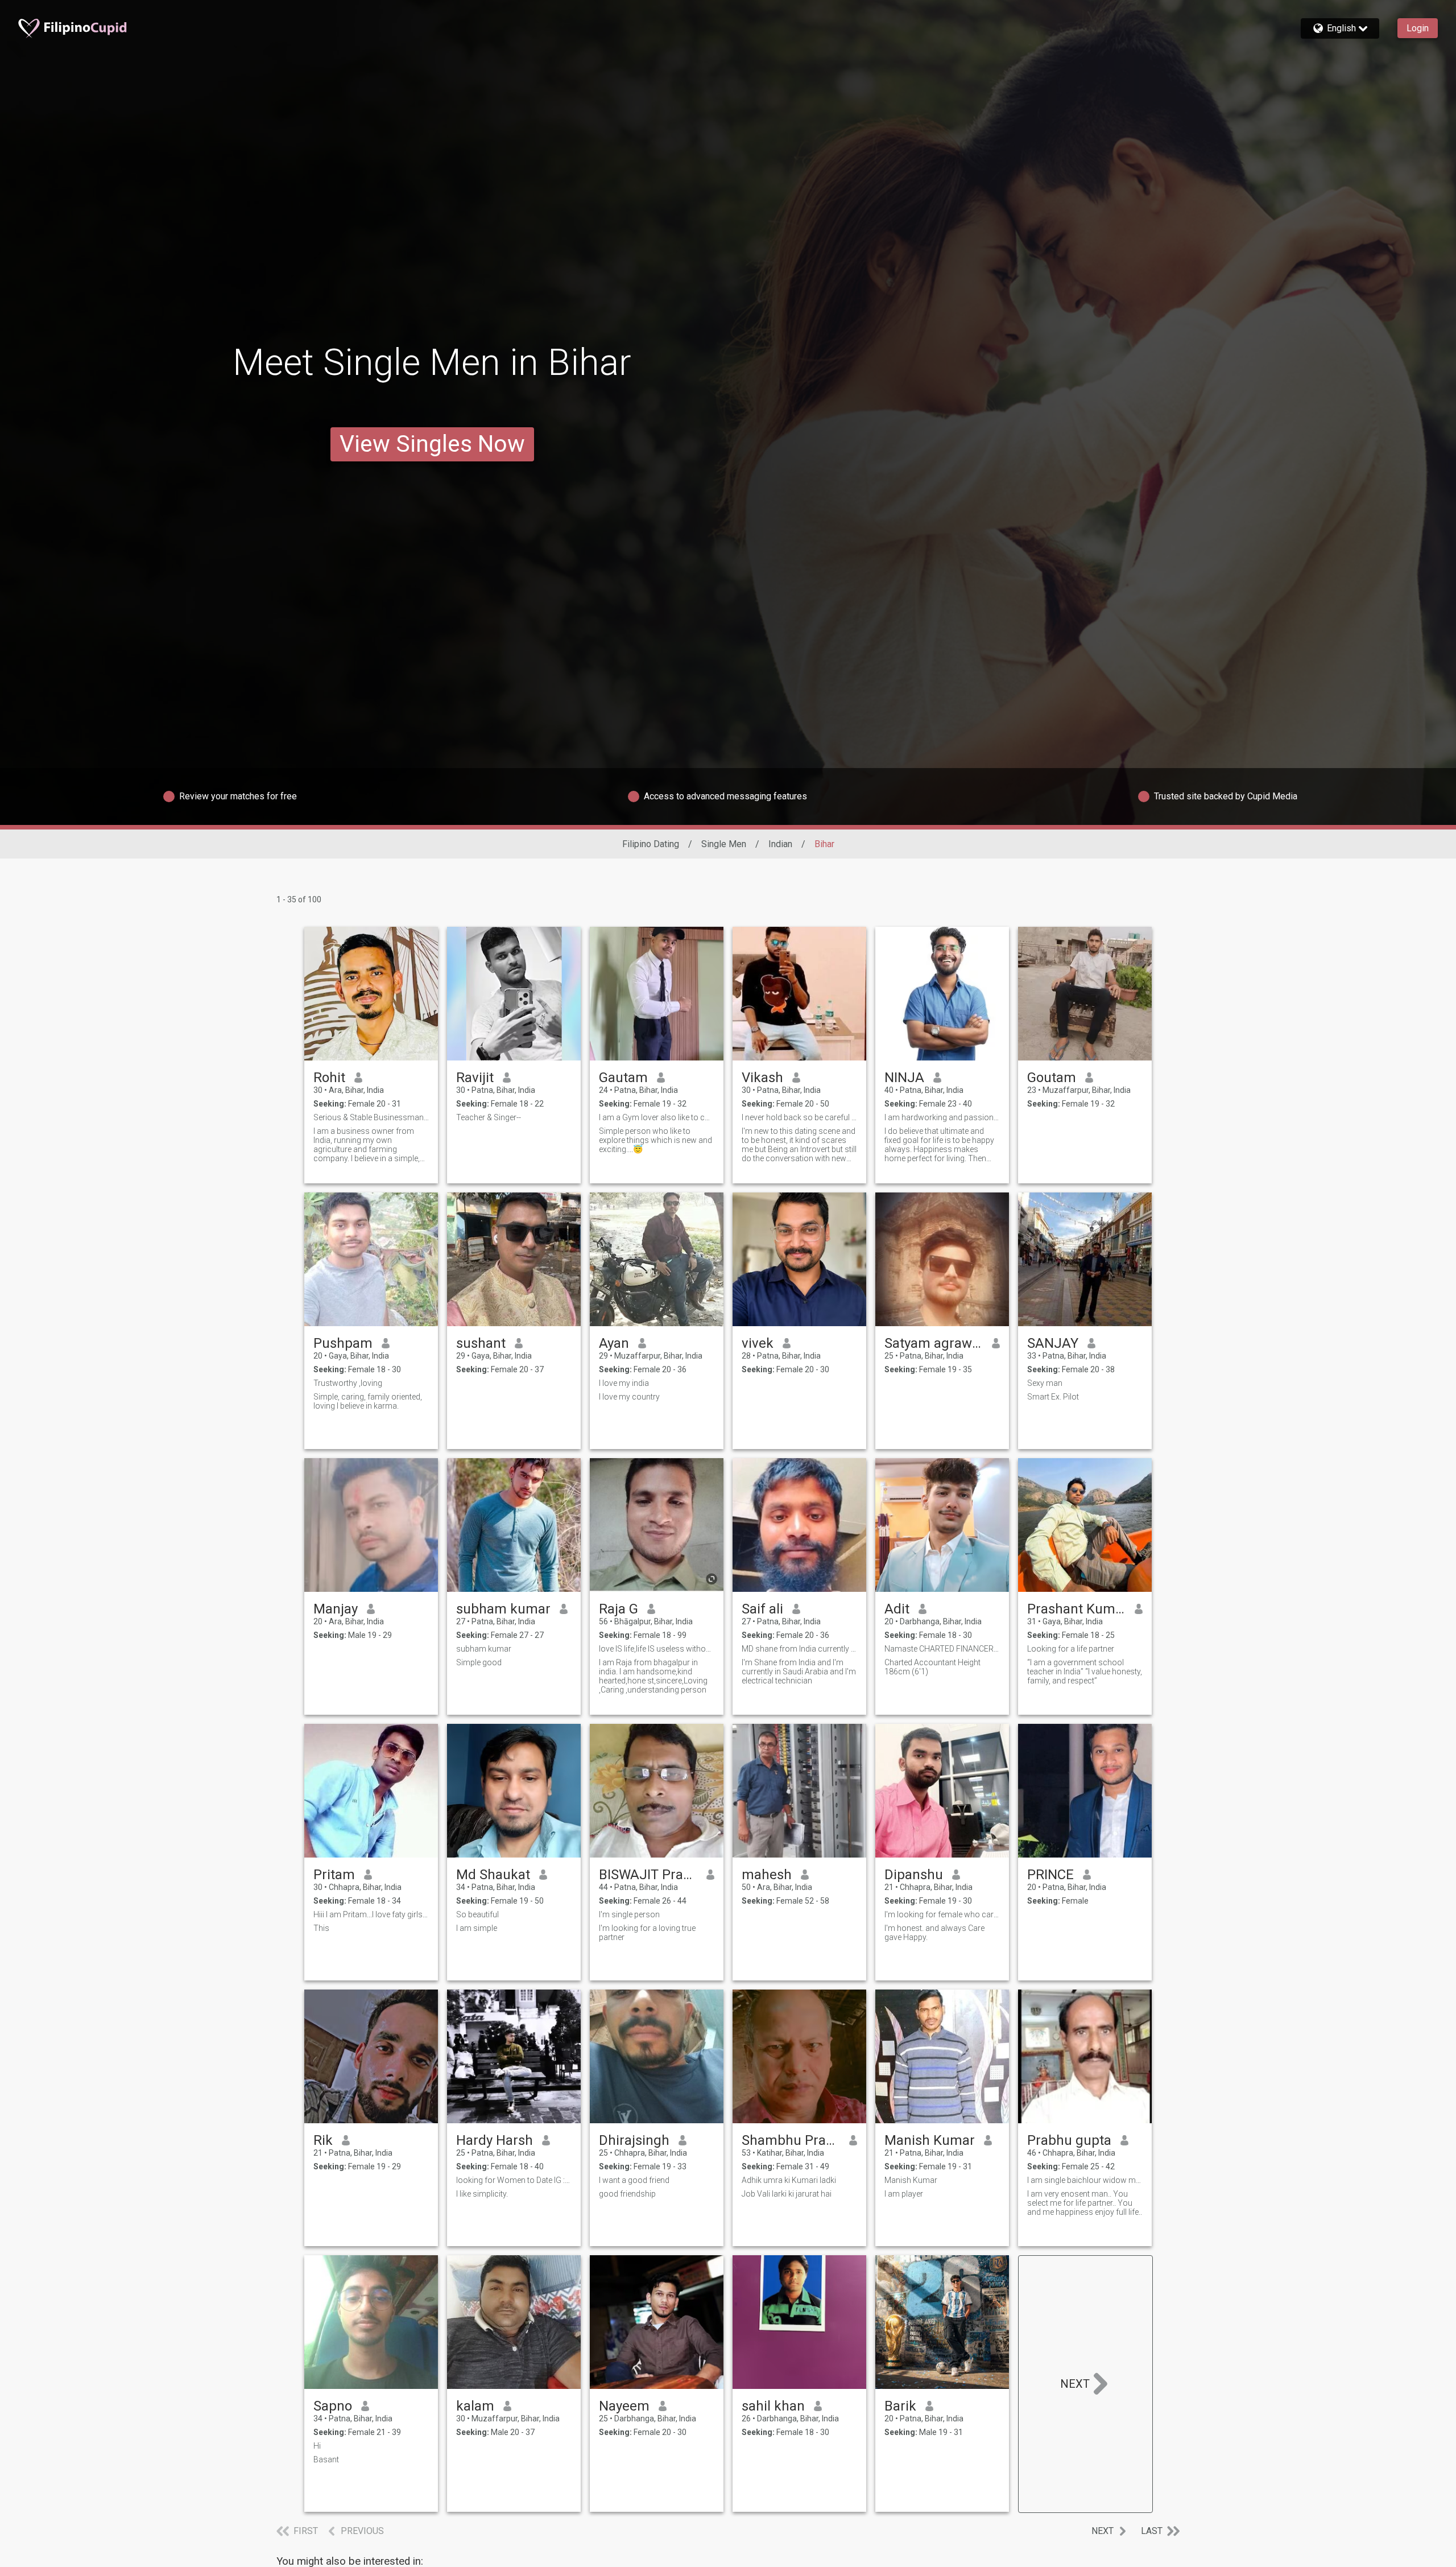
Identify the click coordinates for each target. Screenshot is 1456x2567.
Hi (317, 2446)
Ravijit (475, 1078)
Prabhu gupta (1069, 2140)
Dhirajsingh (634, 2140)
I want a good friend (634, 2180)
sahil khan (773, 2406)
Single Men (724, 844)
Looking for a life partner (1071, 1649)
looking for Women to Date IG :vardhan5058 (514, 2180)
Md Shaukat (493, 1875)
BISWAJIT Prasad (648, 1875)
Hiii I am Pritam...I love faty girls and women (371, 1914)
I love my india (624, 1383)
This (321, 1928)
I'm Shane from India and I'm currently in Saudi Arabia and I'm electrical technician (799, 1672)
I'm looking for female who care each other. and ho (942, 1914)
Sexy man (1045, 1383)
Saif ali (762, 1609)
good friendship (627, 2194)
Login (1418, 28)
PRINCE (1050, 1875)
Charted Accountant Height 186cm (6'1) (932, 1667)
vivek (758, 1343)
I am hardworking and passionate (942, 1117)
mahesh (767, 1875)
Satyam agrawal (934, 1343)
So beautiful (477, 1914)
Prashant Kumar (1076, 1609)
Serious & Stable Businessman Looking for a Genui (371, 1117)
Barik (900, 2406)
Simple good (479, 1662)
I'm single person (629, 1914)
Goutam (1052, 1078)
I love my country (629, 1397)
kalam (475, 2406)
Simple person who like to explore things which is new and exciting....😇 (655, 1140)
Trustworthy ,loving (348, 1383)
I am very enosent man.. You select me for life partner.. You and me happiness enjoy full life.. (1085, 2203)
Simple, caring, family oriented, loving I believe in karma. (368, 1401)
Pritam (334, 1875)
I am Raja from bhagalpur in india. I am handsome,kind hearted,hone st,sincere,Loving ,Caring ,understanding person (653, 1676)
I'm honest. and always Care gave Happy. (934, 1933)
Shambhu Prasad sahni (791, 2140)
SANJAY (1053, 1343)
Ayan (614, 1343)
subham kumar (503, 1609)
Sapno (333, 2406)
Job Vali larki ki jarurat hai (787, 2194)
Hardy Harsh (495, 2140)
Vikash (762, 1078)
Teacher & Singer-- (489, 1117)
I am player (904, 2194)
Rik (323, 2140)
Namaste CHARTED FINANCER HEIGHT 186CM (942, 1649)
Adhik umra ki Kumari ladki (789, 2180)
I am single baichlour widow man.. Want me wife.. (1085, 2180)
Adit (897, 1609)
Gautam (623, 1078)
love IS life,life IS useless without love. (657, 1649)
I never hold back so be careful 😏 (799, 1117)
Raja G (619, 1609)
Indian (780, 844)
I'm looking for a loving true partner (647, 1933)
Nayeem (624, 2406)
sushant (481, 1343)
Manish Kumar (930, 2140)
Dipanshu (914, 1875)
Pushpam (343, 1343)
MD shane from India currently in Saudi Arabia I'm (799, 1649)
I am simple (477, 1928)
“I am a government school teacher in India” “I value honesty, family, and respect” (1085, 1672)
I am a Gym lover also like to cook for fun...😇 (657, 1117)
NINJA (904, 1078)
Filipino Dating (651, 844)
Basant (326, 2459)
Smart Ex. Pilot (1053, 1397)
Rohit (329, 1078)
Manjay (336, 1609)
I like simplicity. (482, 2194)
